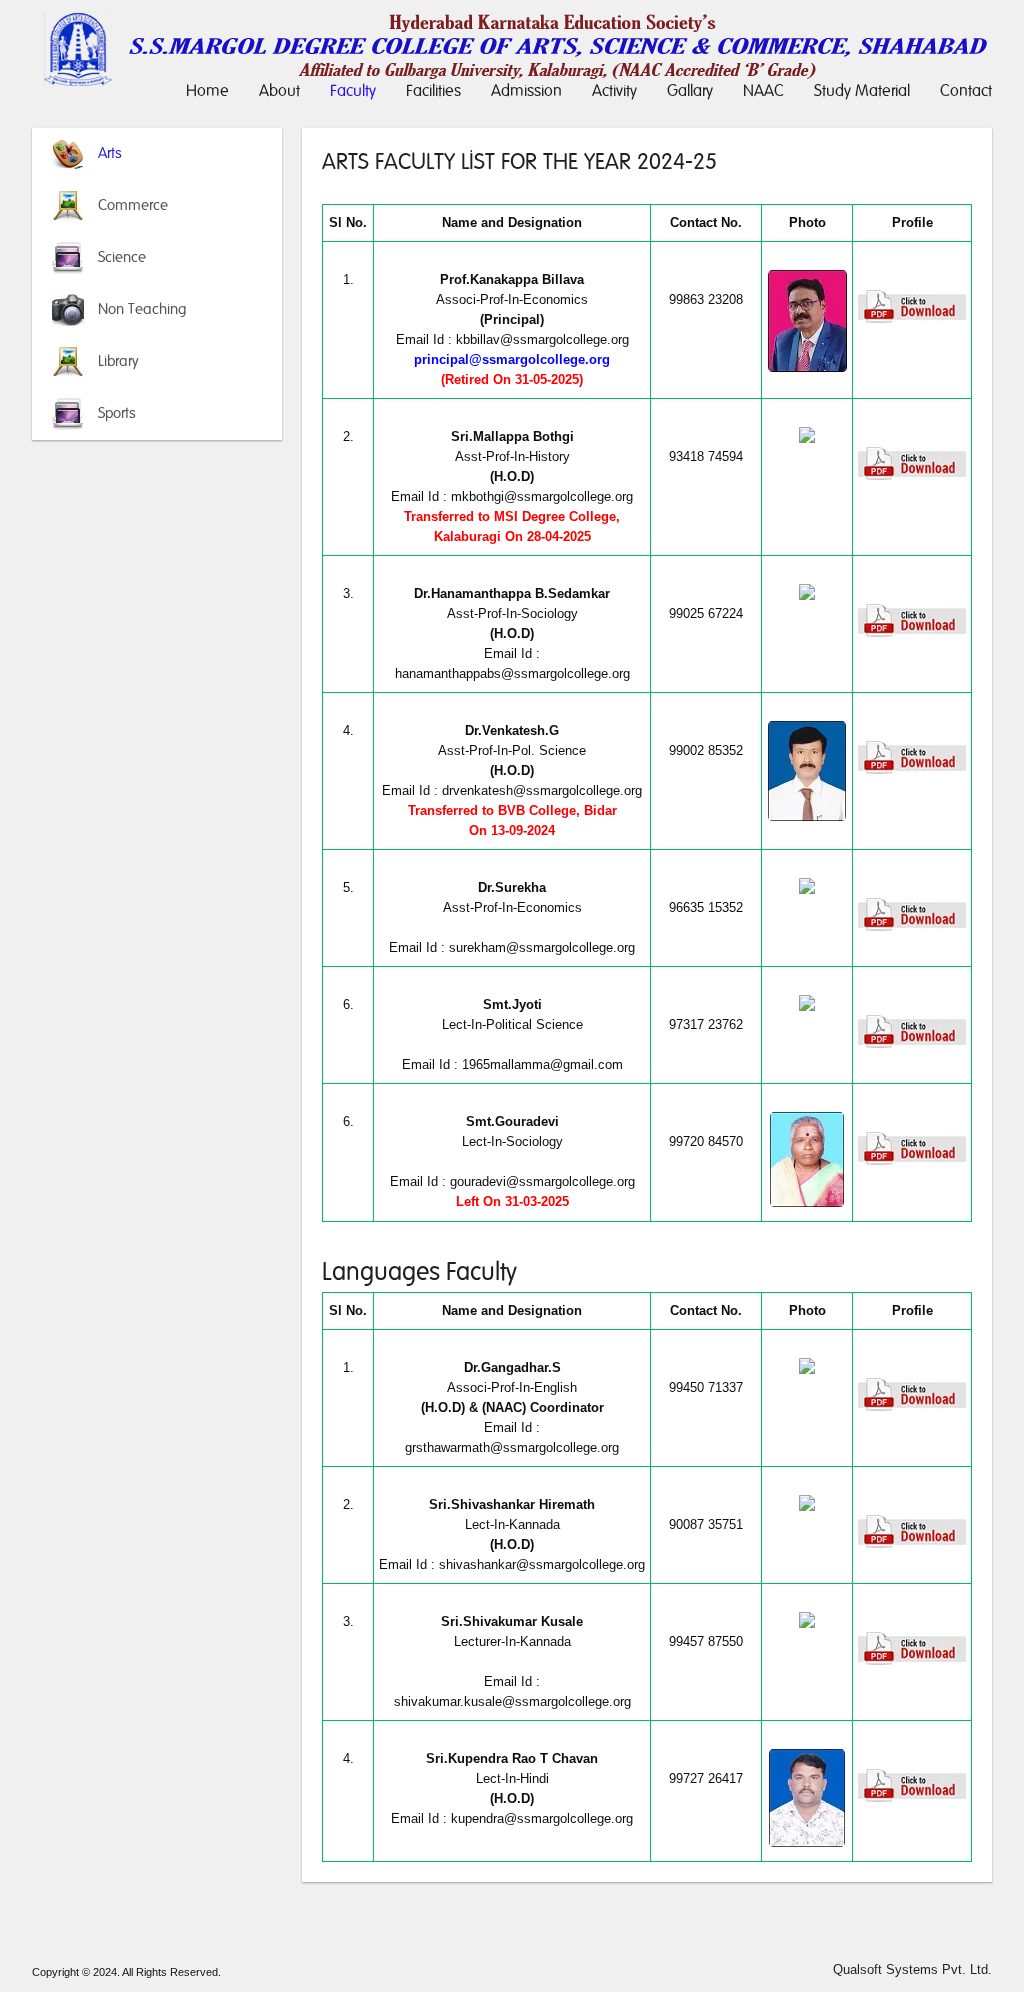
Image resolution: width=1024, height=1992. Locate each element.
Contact (966, 91)
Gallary (690, 91)
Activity (614, 91)
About (279, 91)
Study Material (862, 91)
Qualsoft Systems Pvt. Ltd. (912, 1969)
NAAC (763, 91)
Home (207, 91)
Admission (526, 91)
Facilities (433, 91)
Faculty (353, 91)
